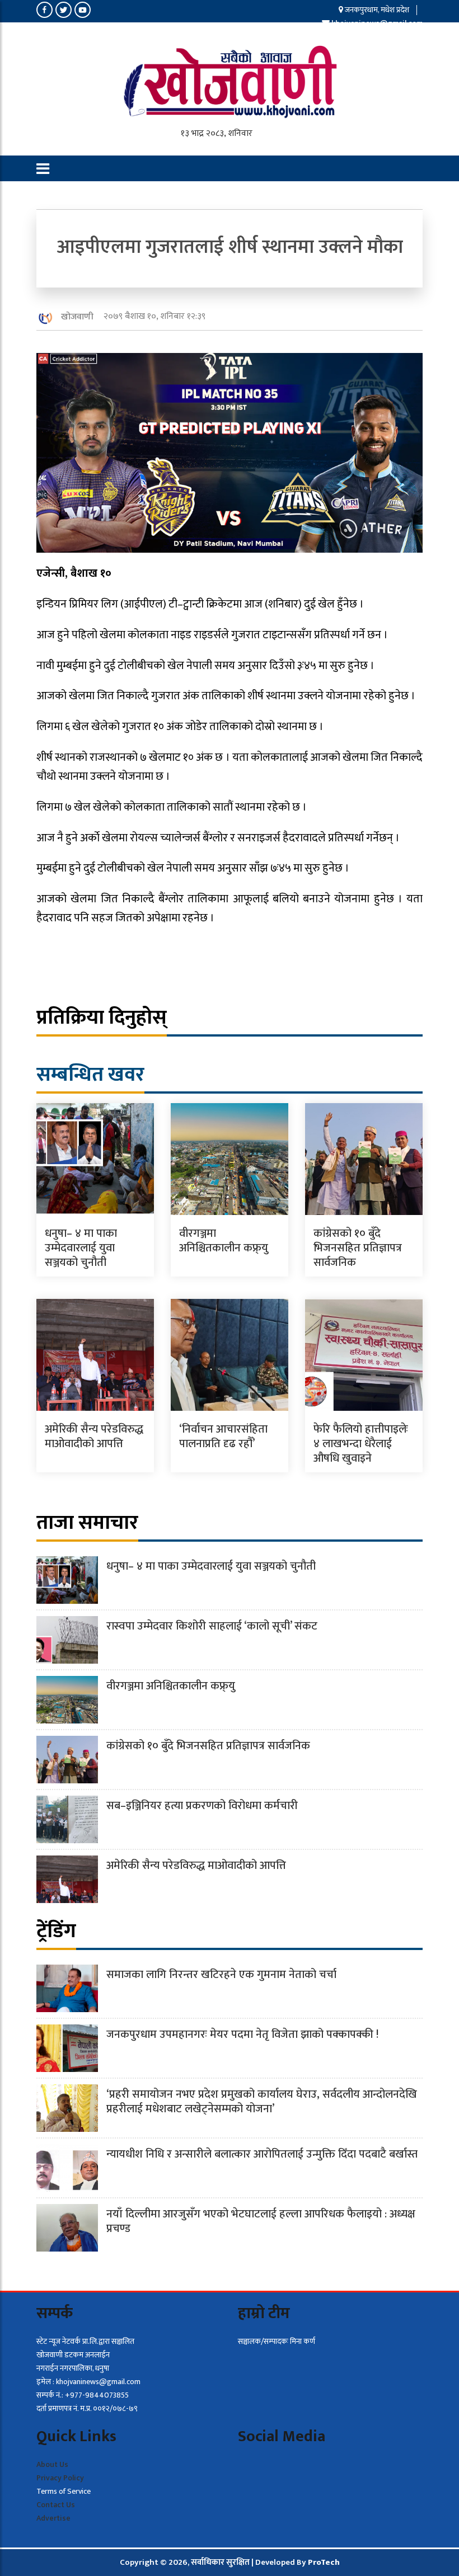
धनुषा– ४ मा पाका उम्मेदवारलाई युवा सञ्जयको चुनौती (81, 1248)
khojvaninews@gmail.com (377, 23)
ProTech (324, 2562)
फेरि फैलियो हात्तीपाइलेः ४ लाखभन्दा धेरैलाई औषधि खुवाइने (361, 1444)
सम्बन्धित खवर (90, 1075)
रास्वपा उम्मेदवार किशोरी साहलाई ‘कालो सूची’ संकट (212, 1626)
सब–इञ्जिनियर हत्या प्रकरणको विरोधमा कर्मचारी (202, 1806)
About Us (52, 2464)
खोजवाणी (77, 317)
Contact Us (56, 2505)
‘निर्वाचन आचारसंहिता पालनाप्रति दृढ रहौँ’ (223, 1437)
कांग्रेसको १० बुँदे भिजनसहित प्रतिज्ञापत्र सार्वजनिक (358, 1248)
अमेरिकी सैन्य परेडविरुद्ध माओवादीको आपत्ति (94, 1437)
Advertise (53, 2518)
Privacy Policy (60, 2478)
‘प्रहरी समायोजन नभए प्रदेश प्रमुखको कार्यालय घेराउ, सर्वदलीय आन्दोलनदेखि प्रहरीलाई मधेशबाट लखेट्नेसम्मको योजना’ (262, 2102)
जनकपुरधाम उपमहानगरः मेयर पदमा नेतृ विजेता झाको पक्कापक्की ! (242, 2035)
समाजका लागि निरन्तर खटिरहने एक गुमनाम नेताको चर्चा (221, 1975)
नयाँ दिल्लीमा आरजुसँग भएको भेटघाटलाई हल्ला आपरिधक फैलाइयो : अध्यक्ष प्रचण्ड (261, 2221)
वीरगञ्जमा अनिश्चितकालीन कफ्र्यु (224, 1241)
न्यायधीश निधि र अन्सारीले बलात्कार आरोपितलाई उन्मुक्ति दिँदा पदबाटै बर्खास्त (262, 2154)
